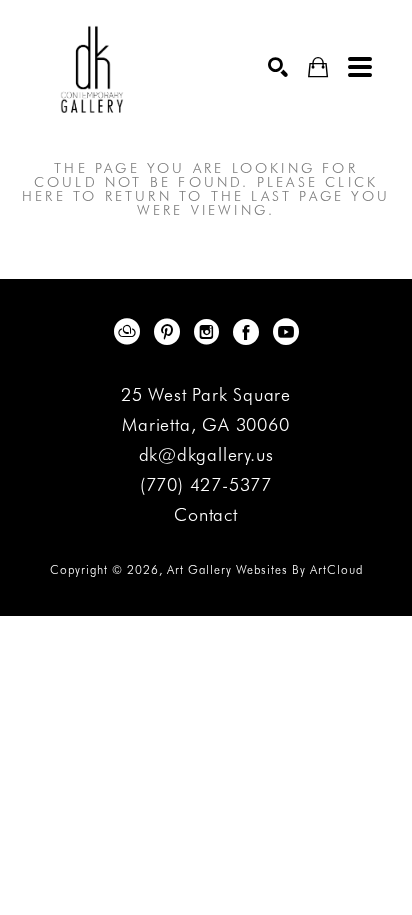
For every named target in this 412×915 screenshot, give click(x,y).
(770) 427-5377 (206, 485)
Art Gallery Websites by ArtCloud (265, 569)
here (44, 196)
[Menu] (360, 67)
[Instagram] (210, 332)
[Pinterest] (170, 332)
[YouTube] (286, 332)
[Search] (278, 67)
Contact (206, 515)
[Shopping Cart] (318, 67)
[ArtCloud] (130, 332)
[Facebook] (249, 332)
